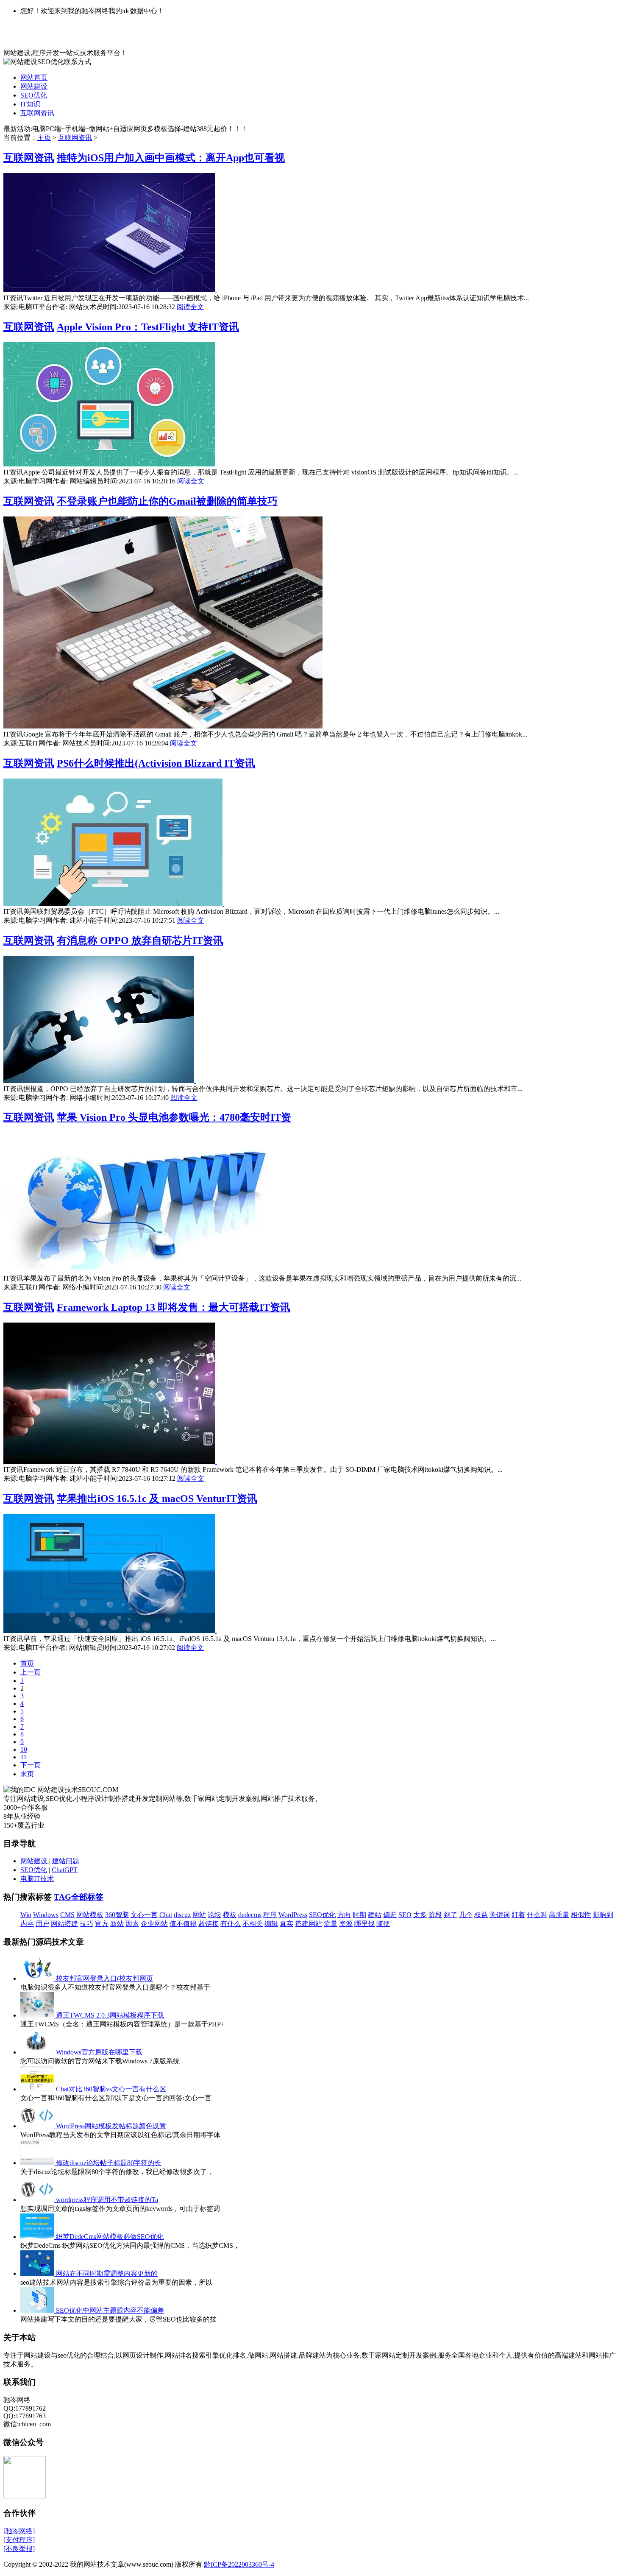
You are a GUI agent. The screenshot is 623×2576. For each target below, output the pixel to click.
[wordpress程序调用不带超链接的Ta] (38, 2200)
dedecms (250, 1915)
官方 (102, 1924)
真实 (286, 1924)
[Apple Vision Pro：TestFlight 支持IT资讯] (110, 464)
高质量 (559, 1915)
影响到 (603, 1915)
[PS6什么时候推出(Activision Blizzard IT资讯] (114, 903)
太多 (420, 1915)
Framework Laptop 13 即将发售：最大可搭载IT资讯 (174, 1307)
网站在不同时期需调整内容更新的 (107, 2273)
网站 (199, 1915)
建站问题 (66, 1861)
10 (24, 1749)
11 (24, 1757)
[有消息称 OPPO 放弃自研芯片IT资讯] (100, 1081)
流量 (331, 1924)
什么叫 (537, 1915)
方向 (344, 1915)
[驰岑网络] (19, 2531)
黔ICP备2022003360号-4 (239, 2564)
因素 (132, 1924)
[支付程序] (19, 2540)
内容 (27, 1924)
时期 (359, 1915)
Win (26, 1915)
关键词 (500, 1915)
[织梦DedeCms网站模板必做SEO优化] (38, 2237)
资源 (346, 1924)
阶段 (435, 1915)
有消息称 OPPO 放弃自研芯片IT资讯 (140, 941)
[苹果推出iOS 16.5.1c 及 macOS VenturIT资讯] (110, 1631)
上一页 (31, 1672)
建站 (375, 1915)
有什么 (231, 1924)
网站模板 (90, 1915)
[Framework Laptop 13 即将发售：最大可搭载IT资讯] (110, 1461)
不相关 (253, 1924)
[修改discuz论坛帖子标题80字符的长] (38, 2163)
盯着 (518, 1915)
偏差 (390, 1915)
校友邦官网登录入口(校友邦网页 (104, 1978)
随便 (383, 1924)
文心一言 (144, 1915)
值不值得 (183, 1924)
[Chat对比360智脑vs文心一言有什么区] (38, 2089)
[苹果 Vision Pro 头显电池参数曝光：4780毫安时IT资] (147, 1270)
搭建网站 (309, 1924)
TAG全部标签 (79, 1897)
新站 (117, 1924)
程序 (270, 1915)
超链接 (209, 1924)
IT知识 (30, 104)
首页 (27, 1663)
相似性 (581, 1915)
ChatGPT (65, 1870)
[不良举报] (19, 2549)
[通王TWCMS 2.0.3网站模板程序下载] (38, 2015)
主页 (44, 138)
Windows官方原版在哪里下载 (99, 2052)
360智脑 (117, 1915)
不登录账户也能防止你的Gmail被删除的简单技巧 (167, 501)
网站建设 (34, 86)
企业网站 (154, 1924)
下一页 (31, 1765)
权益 (481, 1915)
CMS (67, 1915)
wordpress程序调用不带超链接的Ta (107, 2200)
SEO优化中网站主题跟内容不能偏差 (110, 2310)
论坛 (214, 1915)
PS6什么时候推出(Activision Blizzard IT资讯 (156, 763)
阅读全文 (190, 307)
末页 (27, 1774)
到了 (451, 1915)
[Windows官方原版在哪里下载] (38, 2052)
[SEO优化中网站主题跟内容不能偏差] (38, 2310)
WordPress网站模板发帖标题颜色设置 (111, 2126)
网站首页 (34, 77)
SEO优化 (34, 95)
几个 (466, 1915)
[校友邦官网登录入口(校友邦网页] (38, 1978)
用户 (42, 1924)
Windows (46, 1915)
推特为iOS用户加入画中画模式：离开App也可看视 (171, 158)
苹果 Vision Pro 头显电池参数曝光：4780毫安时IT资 (174, 1117)
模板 (230, 1915)
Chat (166, 1915)
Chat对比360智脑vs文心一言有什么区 (111, 2089)
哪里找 (364, 1924)
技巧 (86, 1924)
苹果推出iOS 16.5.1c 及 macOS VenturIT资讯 (157, 1499)
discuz (182, 1915)
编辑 (271, 1924)
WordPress (293, 1915)
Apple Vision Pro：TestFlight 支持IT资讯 (148, 327)
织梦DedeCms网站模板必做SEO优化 (110, 2237)
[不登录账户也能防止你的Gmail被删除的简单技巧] (164, 726)
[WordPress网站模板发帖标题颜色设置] (38, 2126)
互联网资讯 (37, 113)
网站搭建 (64, 1924)
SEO (405, 1915)
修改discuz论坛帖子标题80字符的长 (108, 2163)
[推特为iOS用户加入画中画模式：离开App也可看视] (110, 290)
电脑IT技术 (37, 1879)
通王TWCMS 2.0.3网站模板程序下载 (110, 2015)
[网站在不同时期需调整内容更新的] (38, 2273)
